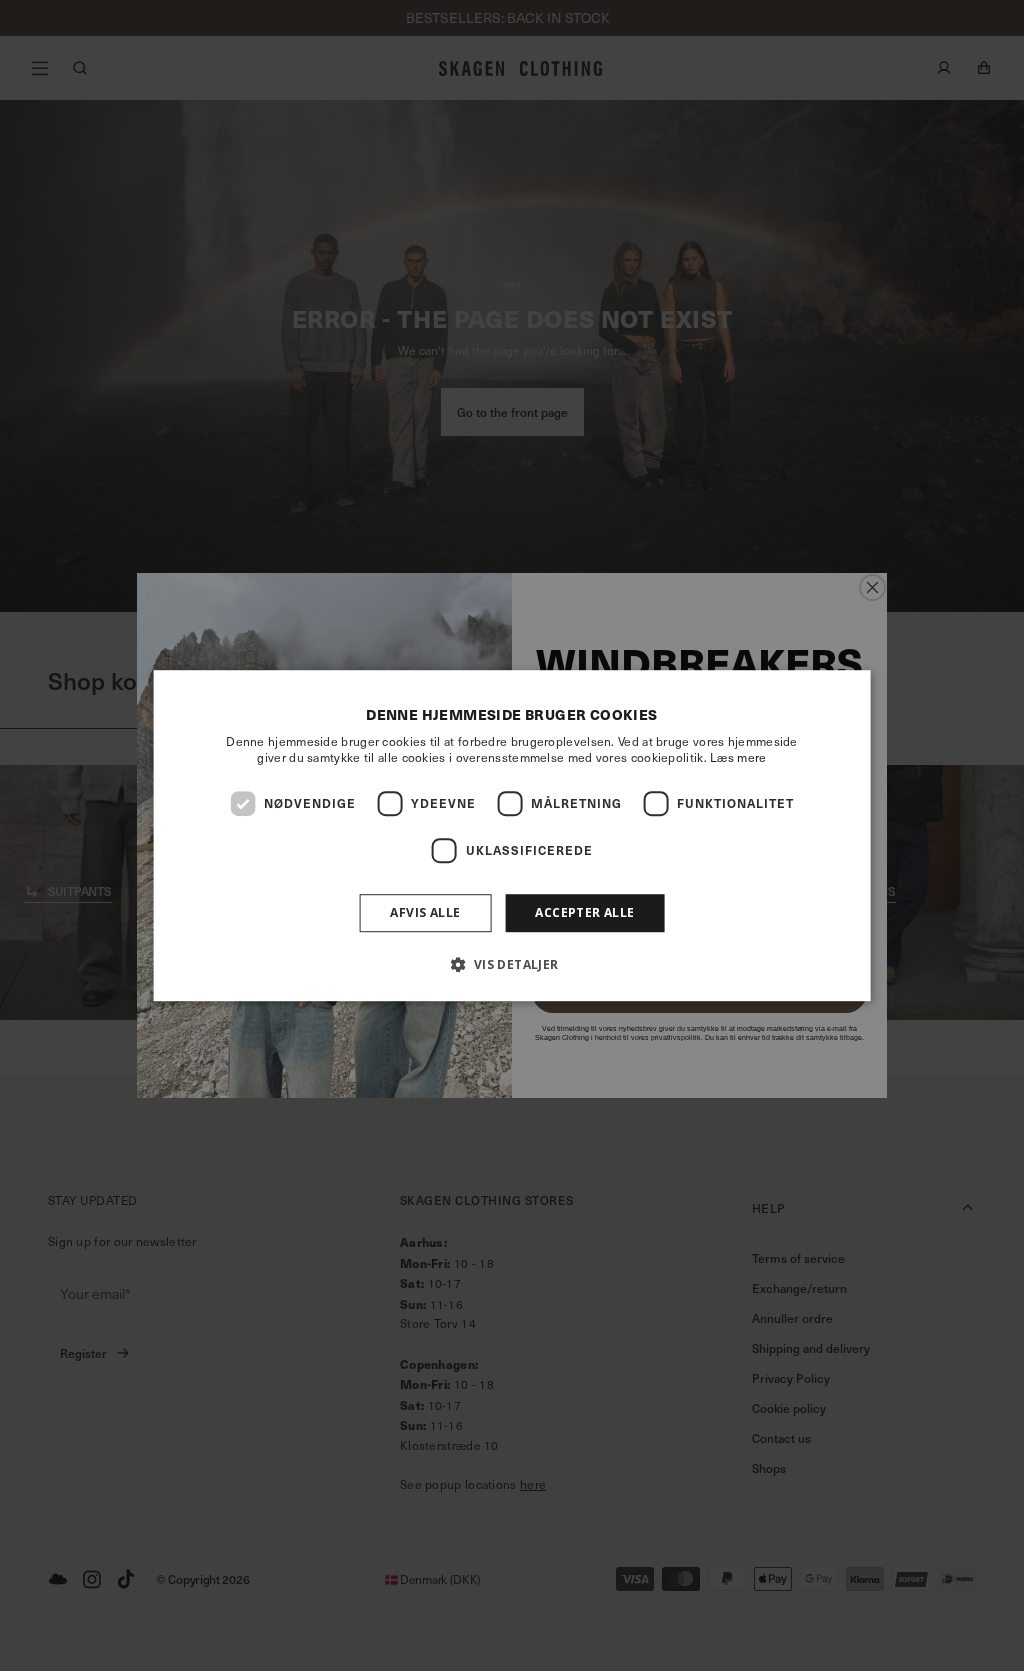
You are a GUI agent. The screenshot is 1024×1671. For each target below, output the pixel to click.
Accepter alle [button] (584, 912)
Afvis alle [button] (425, 912)
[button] (511, 964)
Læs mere (738, 757)
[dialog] (512, 836)
